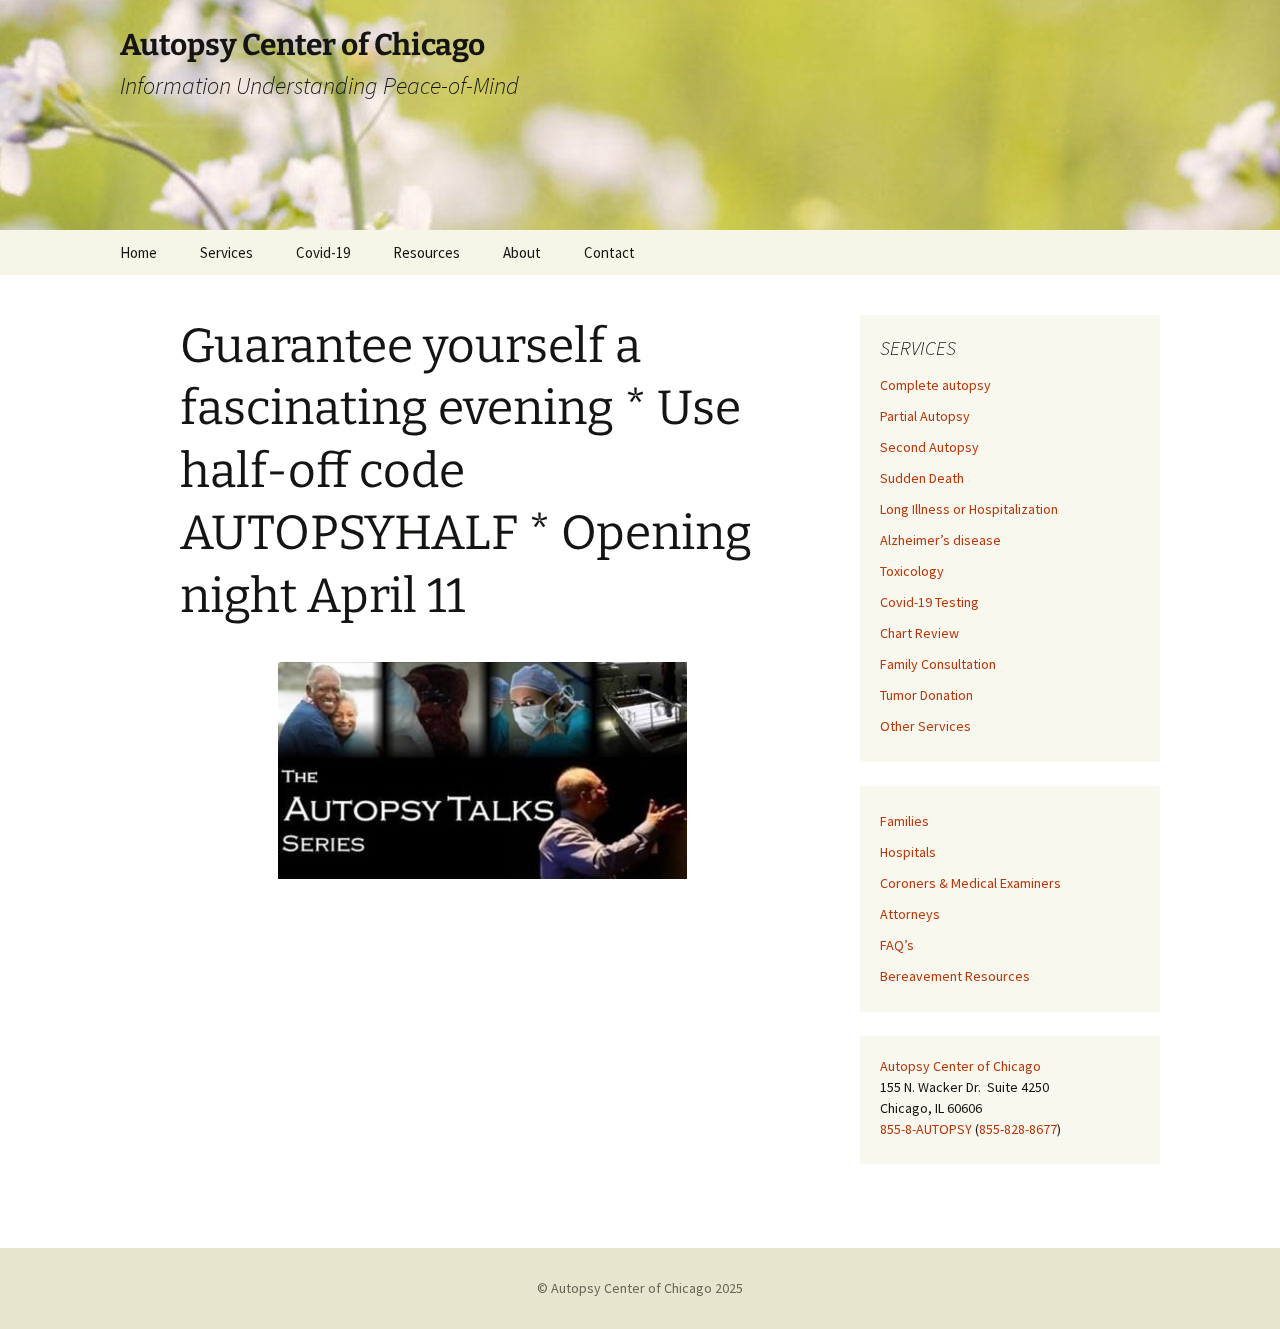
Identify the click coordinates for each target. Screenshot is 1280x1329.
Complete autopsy (935, 385)
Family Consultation (938, 664)
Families (904, 821)
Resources (426, 252)
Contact (609, 252)
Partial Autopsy (925, 416)
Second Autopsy (929, 447)
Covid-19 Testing (929, 602)
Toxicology (912, 571)
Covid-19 (323, 252)
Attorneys (910, 914)
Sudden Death (922, 478)
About (522, 252)
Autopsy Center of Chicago (960, 1066)
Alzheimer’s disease (940, 540)
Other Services (925, 726)
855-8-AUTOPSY (926, 1129)
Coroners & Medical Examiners (970, 883)
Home (138, 252)
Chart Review (919, 633)
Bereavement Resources (955, 976)
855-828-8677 (1018, 1129)
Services (226, 252)
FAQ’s (897, 945)
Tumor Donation (926, 695)
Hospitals (908, 852)
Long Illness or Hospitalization (969, 509)
